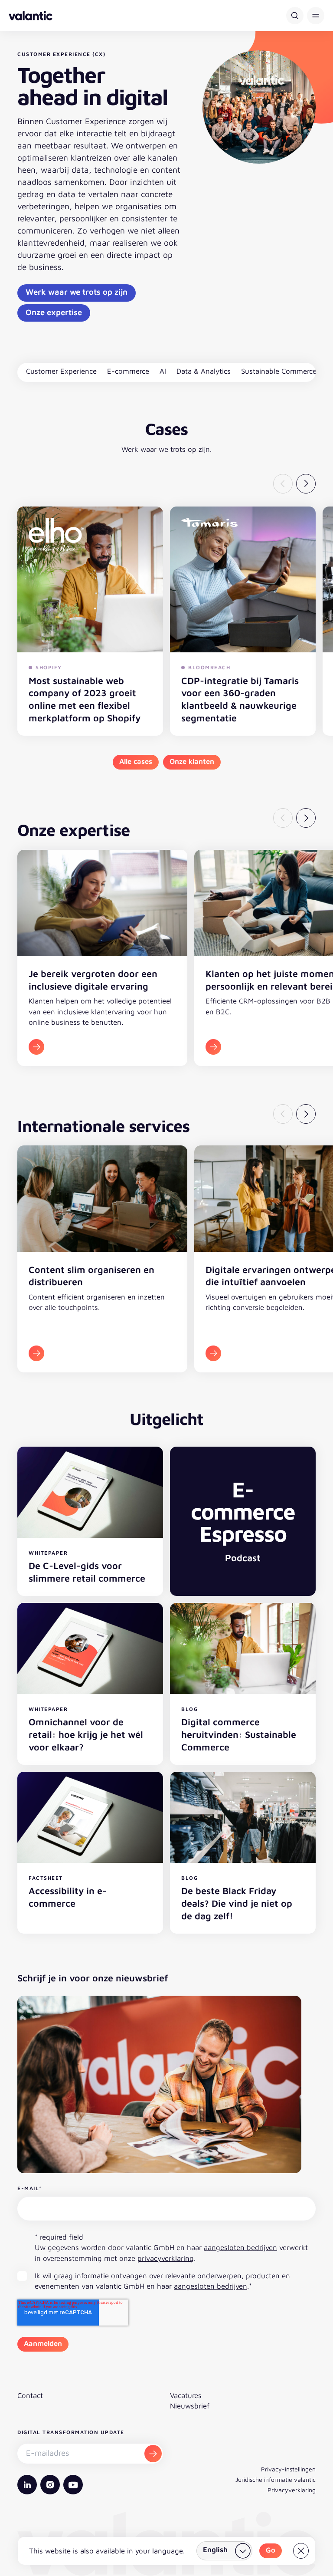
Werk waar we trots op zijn (77, 292)
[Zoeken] (295, 16)
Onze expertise (54, 312)
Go (271, 2550)
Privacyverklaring (292, 2490)
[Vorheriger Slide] (283, 484)
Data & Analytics (204, 371)
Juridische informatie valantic (276, 2479)
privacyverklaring (166, 2258)
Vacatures (186, 2395)
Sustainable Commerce (279, 371)
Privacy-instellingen (288, 2469)
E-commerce (128, 371)
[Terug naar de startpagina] (31, 16)
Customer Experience (61, 371)
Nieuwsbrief (190, 2406)
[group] (102, 958)
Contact (30, 2395)
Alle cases (136, 761)
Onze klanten (192, 761)
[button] (316, 16)
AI (163, 371)
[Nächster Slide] (306, 484)
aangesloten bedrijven (240, 2247)
